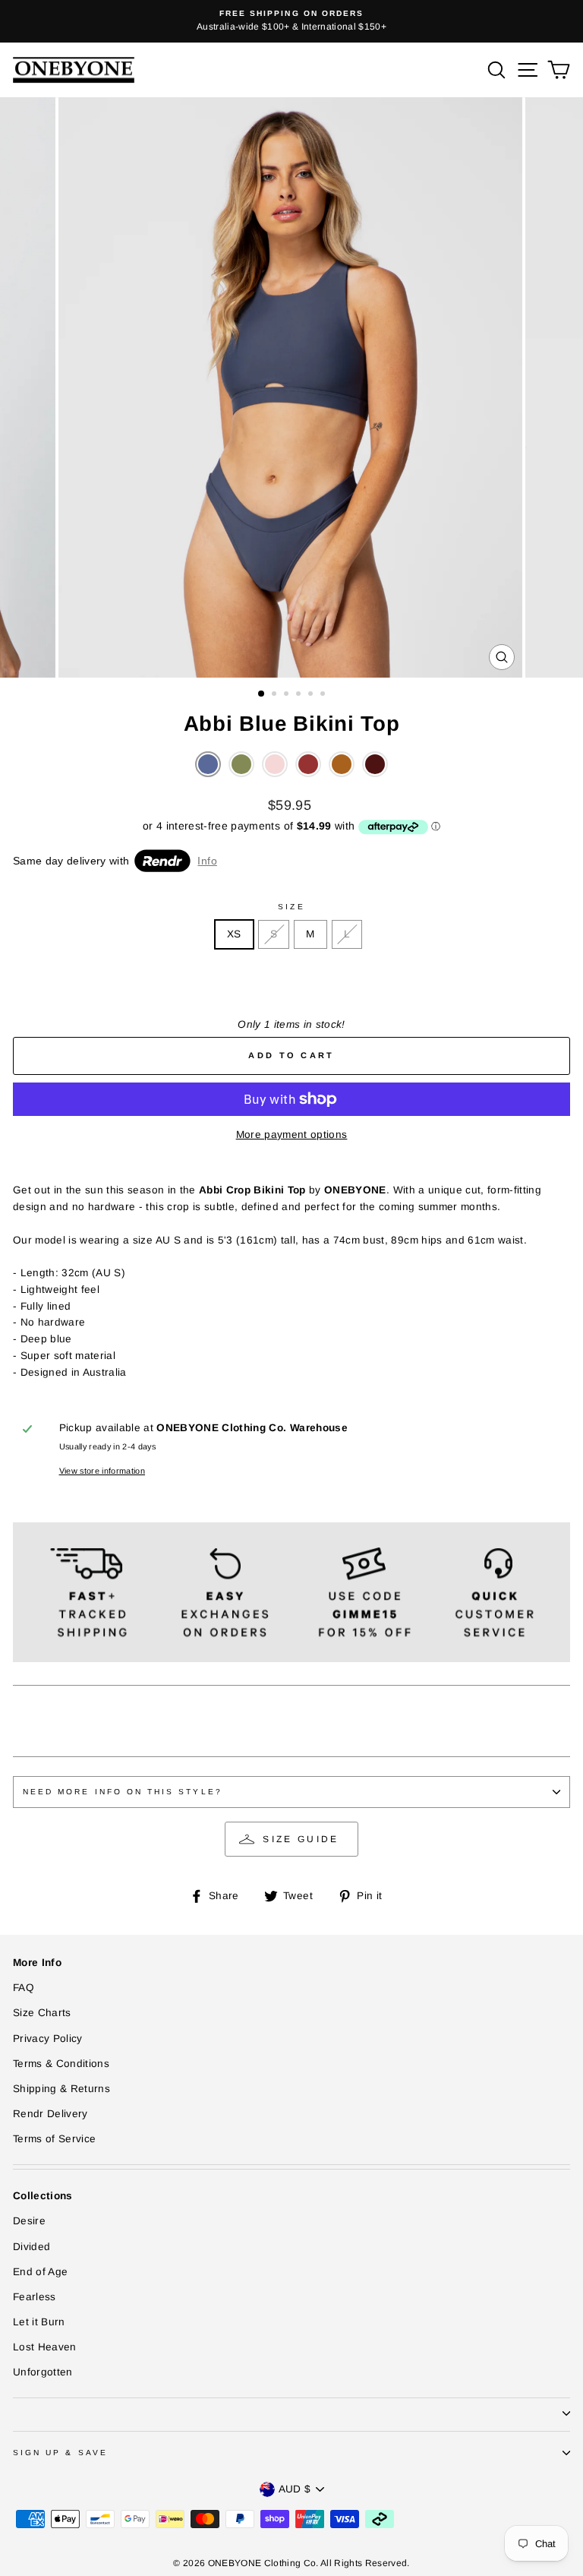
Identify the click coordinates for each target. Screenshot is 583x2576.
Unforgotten (43, 2372)
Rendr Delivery (50, 2114)
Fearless (35, 2297)
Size (291, 907)
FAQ (24, 1988)
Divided (32, 2247)
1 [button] (262, 694)
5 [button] (312, 695)
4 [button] (300, 695)
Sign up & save (60, 2453)
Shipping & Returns (61, 2089)
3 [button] (288, 695)
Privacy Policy (48, 2039)
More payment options (292, 1135)
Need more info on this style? (123, 1792)
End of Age (40, 2272)
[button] (208, 764)
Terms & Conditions (61, 2064)
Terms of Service (54, 2139)
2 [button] (276, 695)
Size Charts (42, 2013)
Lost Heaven (45, 2347)
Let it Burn (39, 2322)
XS (234, 934)
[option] (291, 21)
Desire (29, 2221)
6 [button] (324, 695)
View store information (102, 1471)
